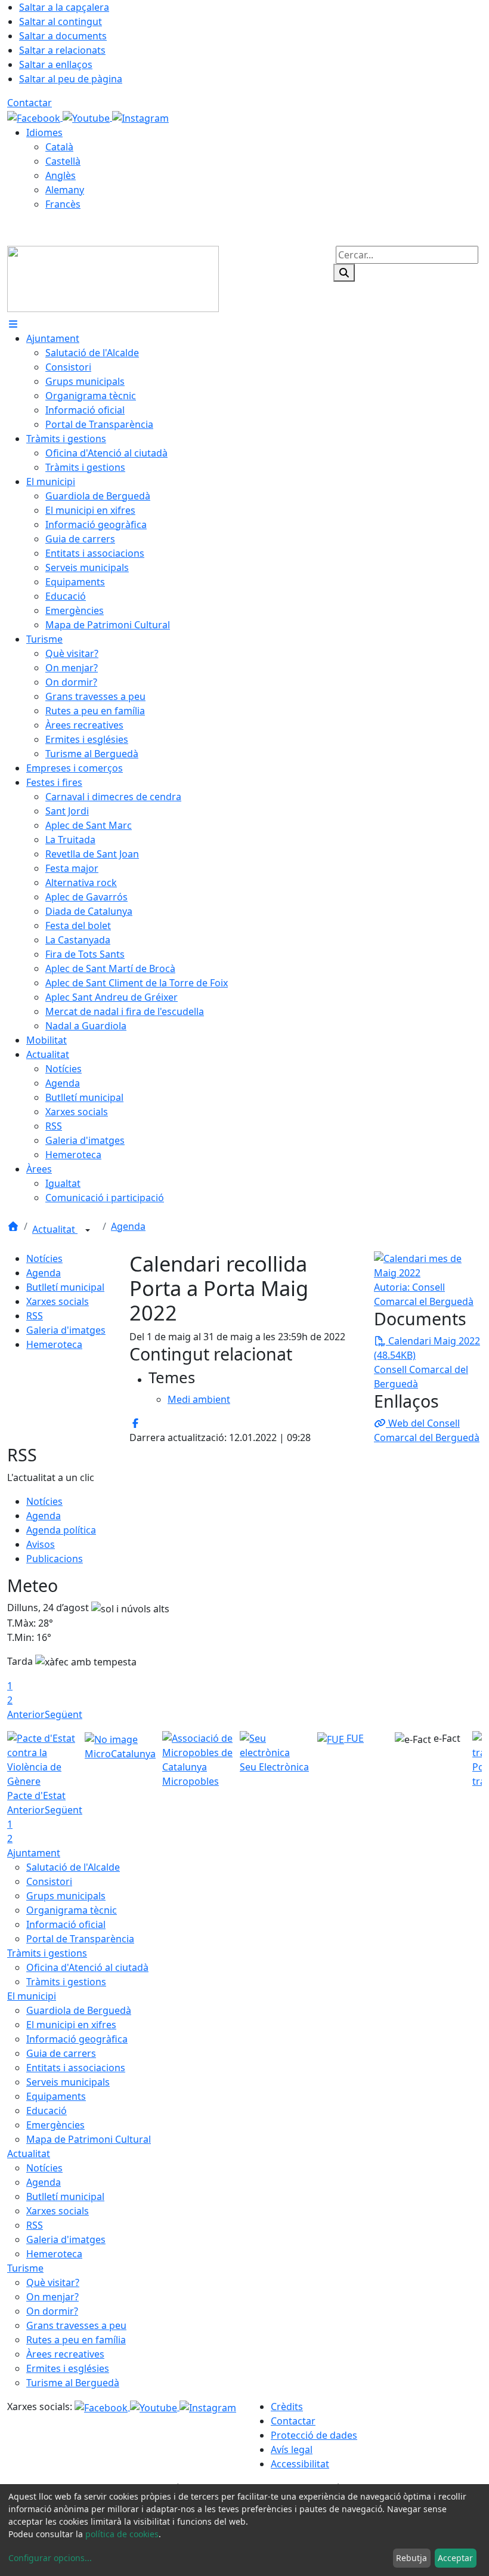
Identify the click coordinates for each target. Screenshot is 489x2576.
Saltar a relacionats (62, 50)
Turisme (25, 2268)
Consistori (49, 1881)
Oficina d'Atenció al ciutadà (87, 1967)
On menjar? (52, 2297)
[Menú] (13, 324)
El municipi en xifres (71, 2025)
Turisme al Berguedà (73, 2383)
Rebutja (411, 2558)
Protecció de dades (314, 2435)
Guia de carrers (61, 2053)
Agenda (128, 1226)
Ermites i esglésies (68, 2368)
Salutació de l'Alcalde (73, 1867)
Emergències (55, 2125)
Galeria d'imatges (66, 1330)
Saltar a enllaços (56, 64)
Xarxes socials (58, 1301)
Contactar (30, 103)
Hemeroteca (54, 1344)
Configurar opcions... (50, 2558)
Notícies (44, 1258)
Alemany (65, 190)
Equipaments (56, 2096)
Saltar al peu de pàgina (71, 79)
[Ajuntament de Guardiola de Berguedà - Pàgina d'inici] (113, 278)
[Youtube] (87, 117)
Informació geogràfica (77, 2039)
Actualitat (55, 1229)
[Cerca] (344, 273)
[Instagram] (140, 117)
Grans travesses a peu (76, 2325)
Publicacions (55, 1559)
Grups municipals (66, 1896)
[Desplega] (88, 1230)
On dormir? (52, 2311)
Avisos (41, 1544)
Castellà (63, 161)
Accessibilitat (300, 2464)
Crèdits (287, 2407)
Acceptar (455, 2558)
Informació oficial (66, 1924)
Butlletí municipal (65, 1287)
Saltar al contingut (61, 21)
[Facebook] (35, 117)
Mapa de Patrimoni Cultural (89, 2139)
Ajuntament (34, 1853)
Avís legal (292, 2449)
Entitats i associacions (76, 2068)
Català (59, 147)
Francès (63, 204)
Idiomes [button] (44, 132)
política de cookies (122, 2534)
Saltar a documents (63, 36)
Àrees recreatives (65, 2354)
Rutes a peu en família (76, 2340)
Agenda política (61, 1530)
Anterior (26, 1714)
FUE (354, 1738)
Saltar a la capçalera (64, 7)
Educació (47, 2111)
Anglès (61, 175)
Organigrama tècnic (72, 1910)
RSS (35, 1316)
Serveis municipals (68, 2082)
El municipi (32, 1996)
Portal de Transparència (80, 1939)
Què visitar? (53, 2282)
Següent (64, 1714)
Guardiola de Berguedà (79, 2010)
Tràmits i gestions (47, 1953)
